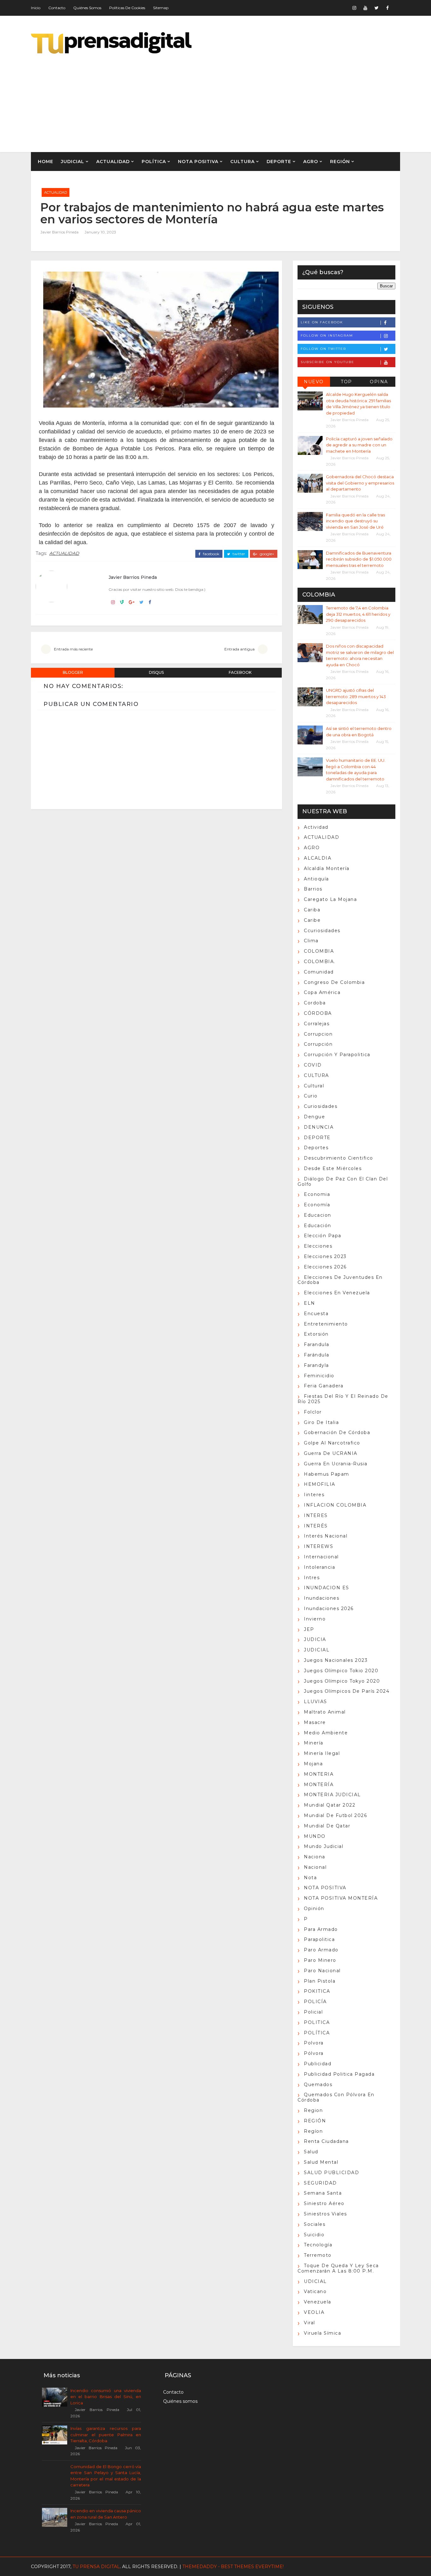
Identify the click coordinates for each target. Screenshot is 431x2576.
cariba (312, 910)
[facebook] (387, 8)
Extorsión (316, 1334)
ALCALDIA (318, 858)
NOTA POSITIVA (198, 162)
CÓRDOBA (318, 1013)
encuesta (316, 1314)
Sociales (315, 2224)
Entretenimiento (326, 1324)
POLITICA (317, 2022)
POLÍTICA (154, 162)
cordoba (315, 1003)
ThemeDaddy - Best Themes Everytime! (233, 2567)
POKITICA (317, 1991)
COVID (313, 1065)
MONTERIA (319, 1774)
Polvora (314, 2043)
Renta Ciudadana (326, 2141)
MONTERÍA (319, 1785)
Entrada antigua (239, 649)
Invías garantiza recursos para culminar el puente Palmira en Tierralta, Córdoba (106, 2435)
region (313, 2110)
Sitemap (161, 8)
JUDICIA (315, 1639)
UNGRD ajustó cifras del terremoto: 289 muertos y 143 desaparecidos (356, 696)
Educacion (318, 1215)
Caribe (312, 920)
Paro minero (320, 1960)
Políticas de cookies (127, 8)
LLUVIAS (316, 1702)
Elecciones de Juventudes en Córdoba (340, 1280)
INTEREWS (319, 1546)
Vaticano (315, 2291)
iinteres (314, 1495)
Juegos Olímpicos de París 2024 (347, 1691)
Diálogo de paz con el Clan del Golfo (343, 1182)
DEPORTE (279, 162)
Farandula (317, 1344)
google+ (266, 554)
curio (311, 1096)
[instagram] (354, 8)
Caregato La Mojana (330, 899)
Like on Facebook (322, 322)
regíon (313, 2131)
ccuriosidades (322, 931)
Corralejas (317, 1024)
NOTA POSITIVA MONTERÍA (341, 1898)
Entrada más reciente (73, 649)
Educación (318, 1226)
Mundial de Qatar (327, 1826)
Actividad (316, 827)
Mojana (313, 1764)
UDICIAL (315, 2281)
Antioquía (316, 879)
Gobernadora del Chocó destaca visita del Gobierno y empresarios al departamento (360, 483)
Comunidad (319, 972)
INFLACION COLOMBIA (335, 1505)
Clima (311, 941)
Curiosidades (321, 1106)
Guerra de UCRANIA (331, 1453)
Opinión (314, 1908)
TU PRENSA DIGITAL (96, 2567)
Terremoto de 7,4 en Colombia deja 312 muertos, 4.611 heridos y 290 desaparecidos (358, 614)
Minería (314, 1743)
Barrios (313, 889)
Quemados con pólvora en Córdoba (336, 2097)
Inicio (36, 8)
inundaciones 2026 (329, 1609)
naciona (315, 1857)
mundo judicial (324, 1846)
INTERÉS (316, 1526)
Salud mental (321, 2162)
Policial (313, 2012)
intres (312, 1578)
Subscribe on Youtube (328, 362)
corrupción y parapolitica (337, 1055)
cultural (314, 1086)
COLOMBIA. (320, 962)
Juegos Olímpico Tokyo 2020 (342, 1681)
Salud (311, 2152)
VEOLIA (314, 2312)
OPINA (379, 382)
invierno (315, 1619)
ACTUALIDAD (113, 162)
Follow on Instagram (327, 335)
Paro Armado (321, 1950)
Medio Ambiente (326, 1733)
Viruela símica (322, 2333)
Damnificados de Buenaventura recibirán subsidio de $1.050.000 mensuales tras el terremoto (359, 559)
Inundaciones (322, 1598)
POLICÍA (315, 2002)
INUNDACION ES (327, 1588)
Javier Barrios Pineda (59, 232)
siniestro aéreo (324, 2203)
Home (46, 162)
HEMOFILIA (320, 1484)
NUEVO (314, 382)
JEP (309, 1629)
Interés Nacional (326, 1536)
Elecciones (318, 1246)
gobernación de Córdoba (337, 1432)
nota (310, 1878)
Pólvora (314, 2053)
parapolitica (319, 1939)
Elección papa (323, 1236)
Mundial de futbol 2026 (335, 1815)
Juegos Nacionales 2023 (336, 1660)
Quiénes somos (87, 8)
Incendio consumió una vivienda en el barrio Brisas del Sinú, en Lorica (106, 2397)
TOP (346, 382)
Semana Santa (323, 2193)
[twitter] (376, 8)
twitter (238, 554)
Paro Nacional (322, 1971)
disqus (156, 672)
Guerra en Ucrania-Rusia (336, 1464)
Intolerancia (319, 1567)
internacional (321, 1557)
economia (317, 1194)
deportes (316, 1148)
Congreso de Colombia (334, 982)
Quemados (318, 2085)
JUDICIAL (73, 162)
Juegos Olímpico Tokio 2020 (341, 1671)
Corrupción (318, 1044)
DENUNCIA (319, 1127)
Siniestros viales (325, 2214)
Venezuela (318, 2302)
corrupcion (318, 1034)
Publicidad (318, 2064)
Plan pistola (320, 1981)
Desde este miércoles (333, 1168)
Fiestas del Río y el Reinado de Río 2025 (343, 1399)
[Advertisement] (285, 98)
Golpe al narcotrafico (332, 1443)
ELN (310, 1303)
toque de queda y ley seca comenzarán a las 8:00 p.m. (338, 2268)
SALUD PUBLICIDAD (331, 2173)
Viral (310, 2323)
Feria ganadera (324, 1386)
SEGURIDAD (320, 2183)
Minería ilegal (322, 1753)
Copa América (322, 992)
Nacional (315, 1867)
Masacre (315, 1722)
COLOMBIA (319, 951)
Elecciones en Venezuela (337, 1293)
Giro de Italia (321, 1422)
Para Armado (321, 1929)
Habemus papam (327, 1474)
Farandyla (316, 1365)
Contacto (57, 8)
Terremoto (318, 2255)
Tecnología (318, 2245)
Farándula (317, 1355)
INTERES (316, 1515)
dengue (314, 1117)
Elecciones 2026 (325, 1267)
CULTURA (242, 162)
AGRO (311, 162)
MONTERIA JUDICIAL (332, 1795)
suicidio (314, 2235)
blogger (73, 672)
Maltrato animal (325, 1712)
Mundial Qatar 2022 (330, 1805)
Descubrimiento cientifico (339, 1158)
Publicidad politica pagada (339, 2074)
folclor (313, 1412)
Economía (317, 1205)
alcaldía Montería (327, 868)
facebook (211, 554)
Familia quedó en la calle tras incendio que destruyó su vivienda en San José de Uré (355, 521)
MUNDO (315, 1836)
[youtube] (365, 8)
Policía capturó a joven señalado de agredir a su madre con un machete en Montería (359, 445)
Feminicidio (319, 1376)
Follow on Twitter (323, 349)
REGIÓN (340, 162)
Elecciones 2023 (325, 1256)
